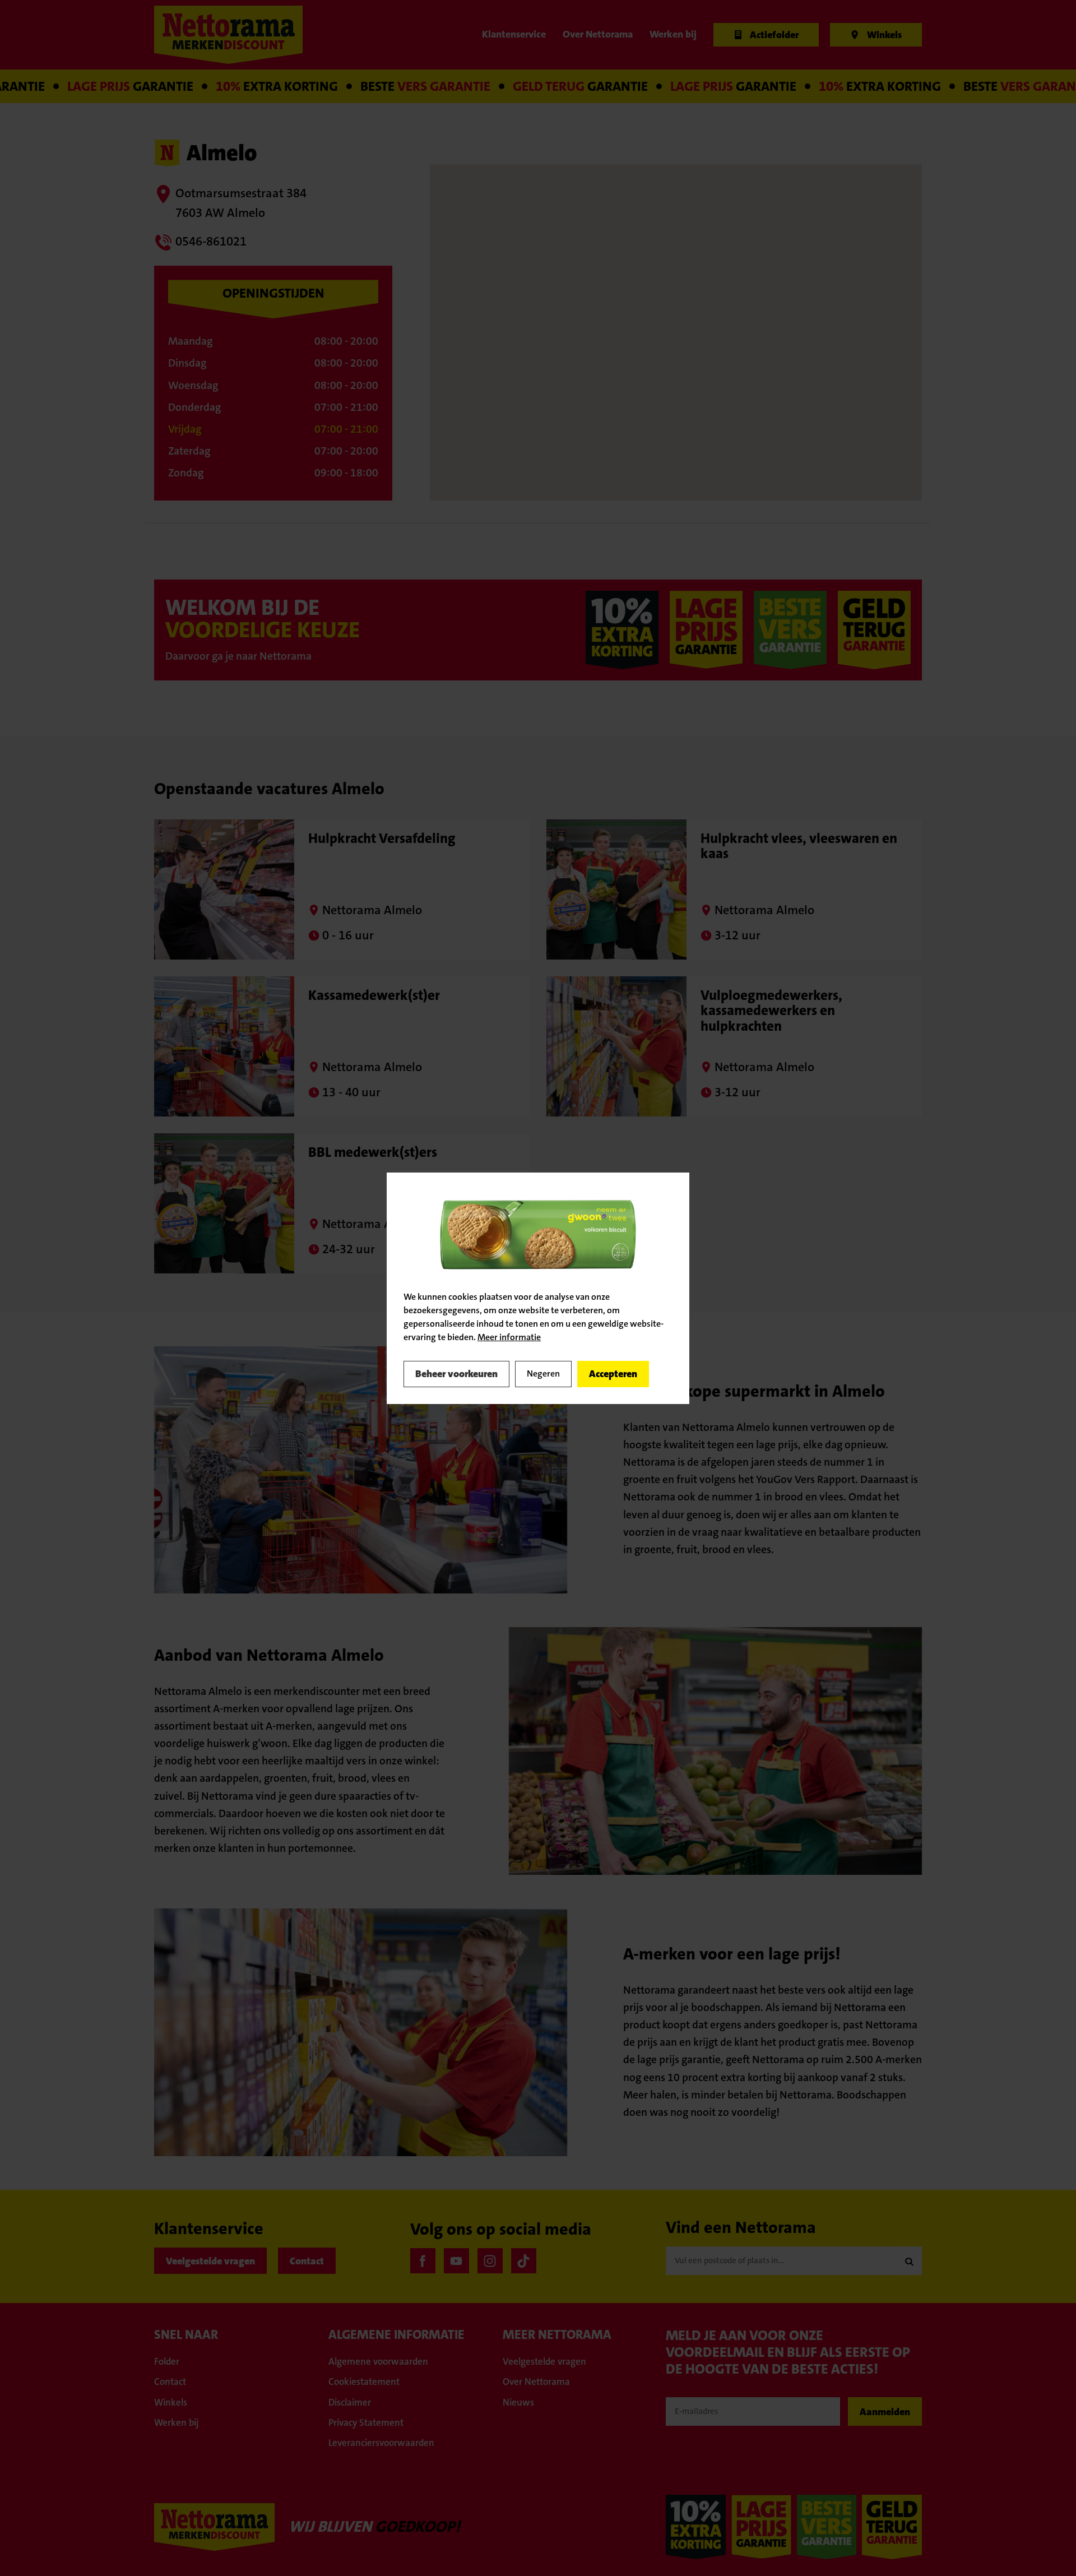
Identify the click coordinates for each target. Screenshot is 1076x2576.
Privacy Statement (366, 2422)
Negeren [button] (543, 1373)
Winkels (171, 2402)
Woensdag (193, 385)
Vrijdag (185, 429)
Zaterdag (189, 451)
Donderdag (194, 407)
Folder (167, 2361)
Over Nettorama (536, 2382)
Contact (307, 2261)
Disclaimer (350, 2402)
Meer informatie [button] (509, 1337)
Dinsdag (187, 363)
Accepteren (613, 1374)
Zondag (186, 473)
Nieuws (518, 2402)
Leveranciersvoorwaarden (381, 2443)
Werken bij (177, 2422)
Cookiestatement (364, 2382)
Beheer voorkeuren (456, 1374)
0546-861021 (211, 241)
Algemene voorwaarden (378, 2361)
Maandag (190, 341)
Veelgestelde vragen (210, 2261)
